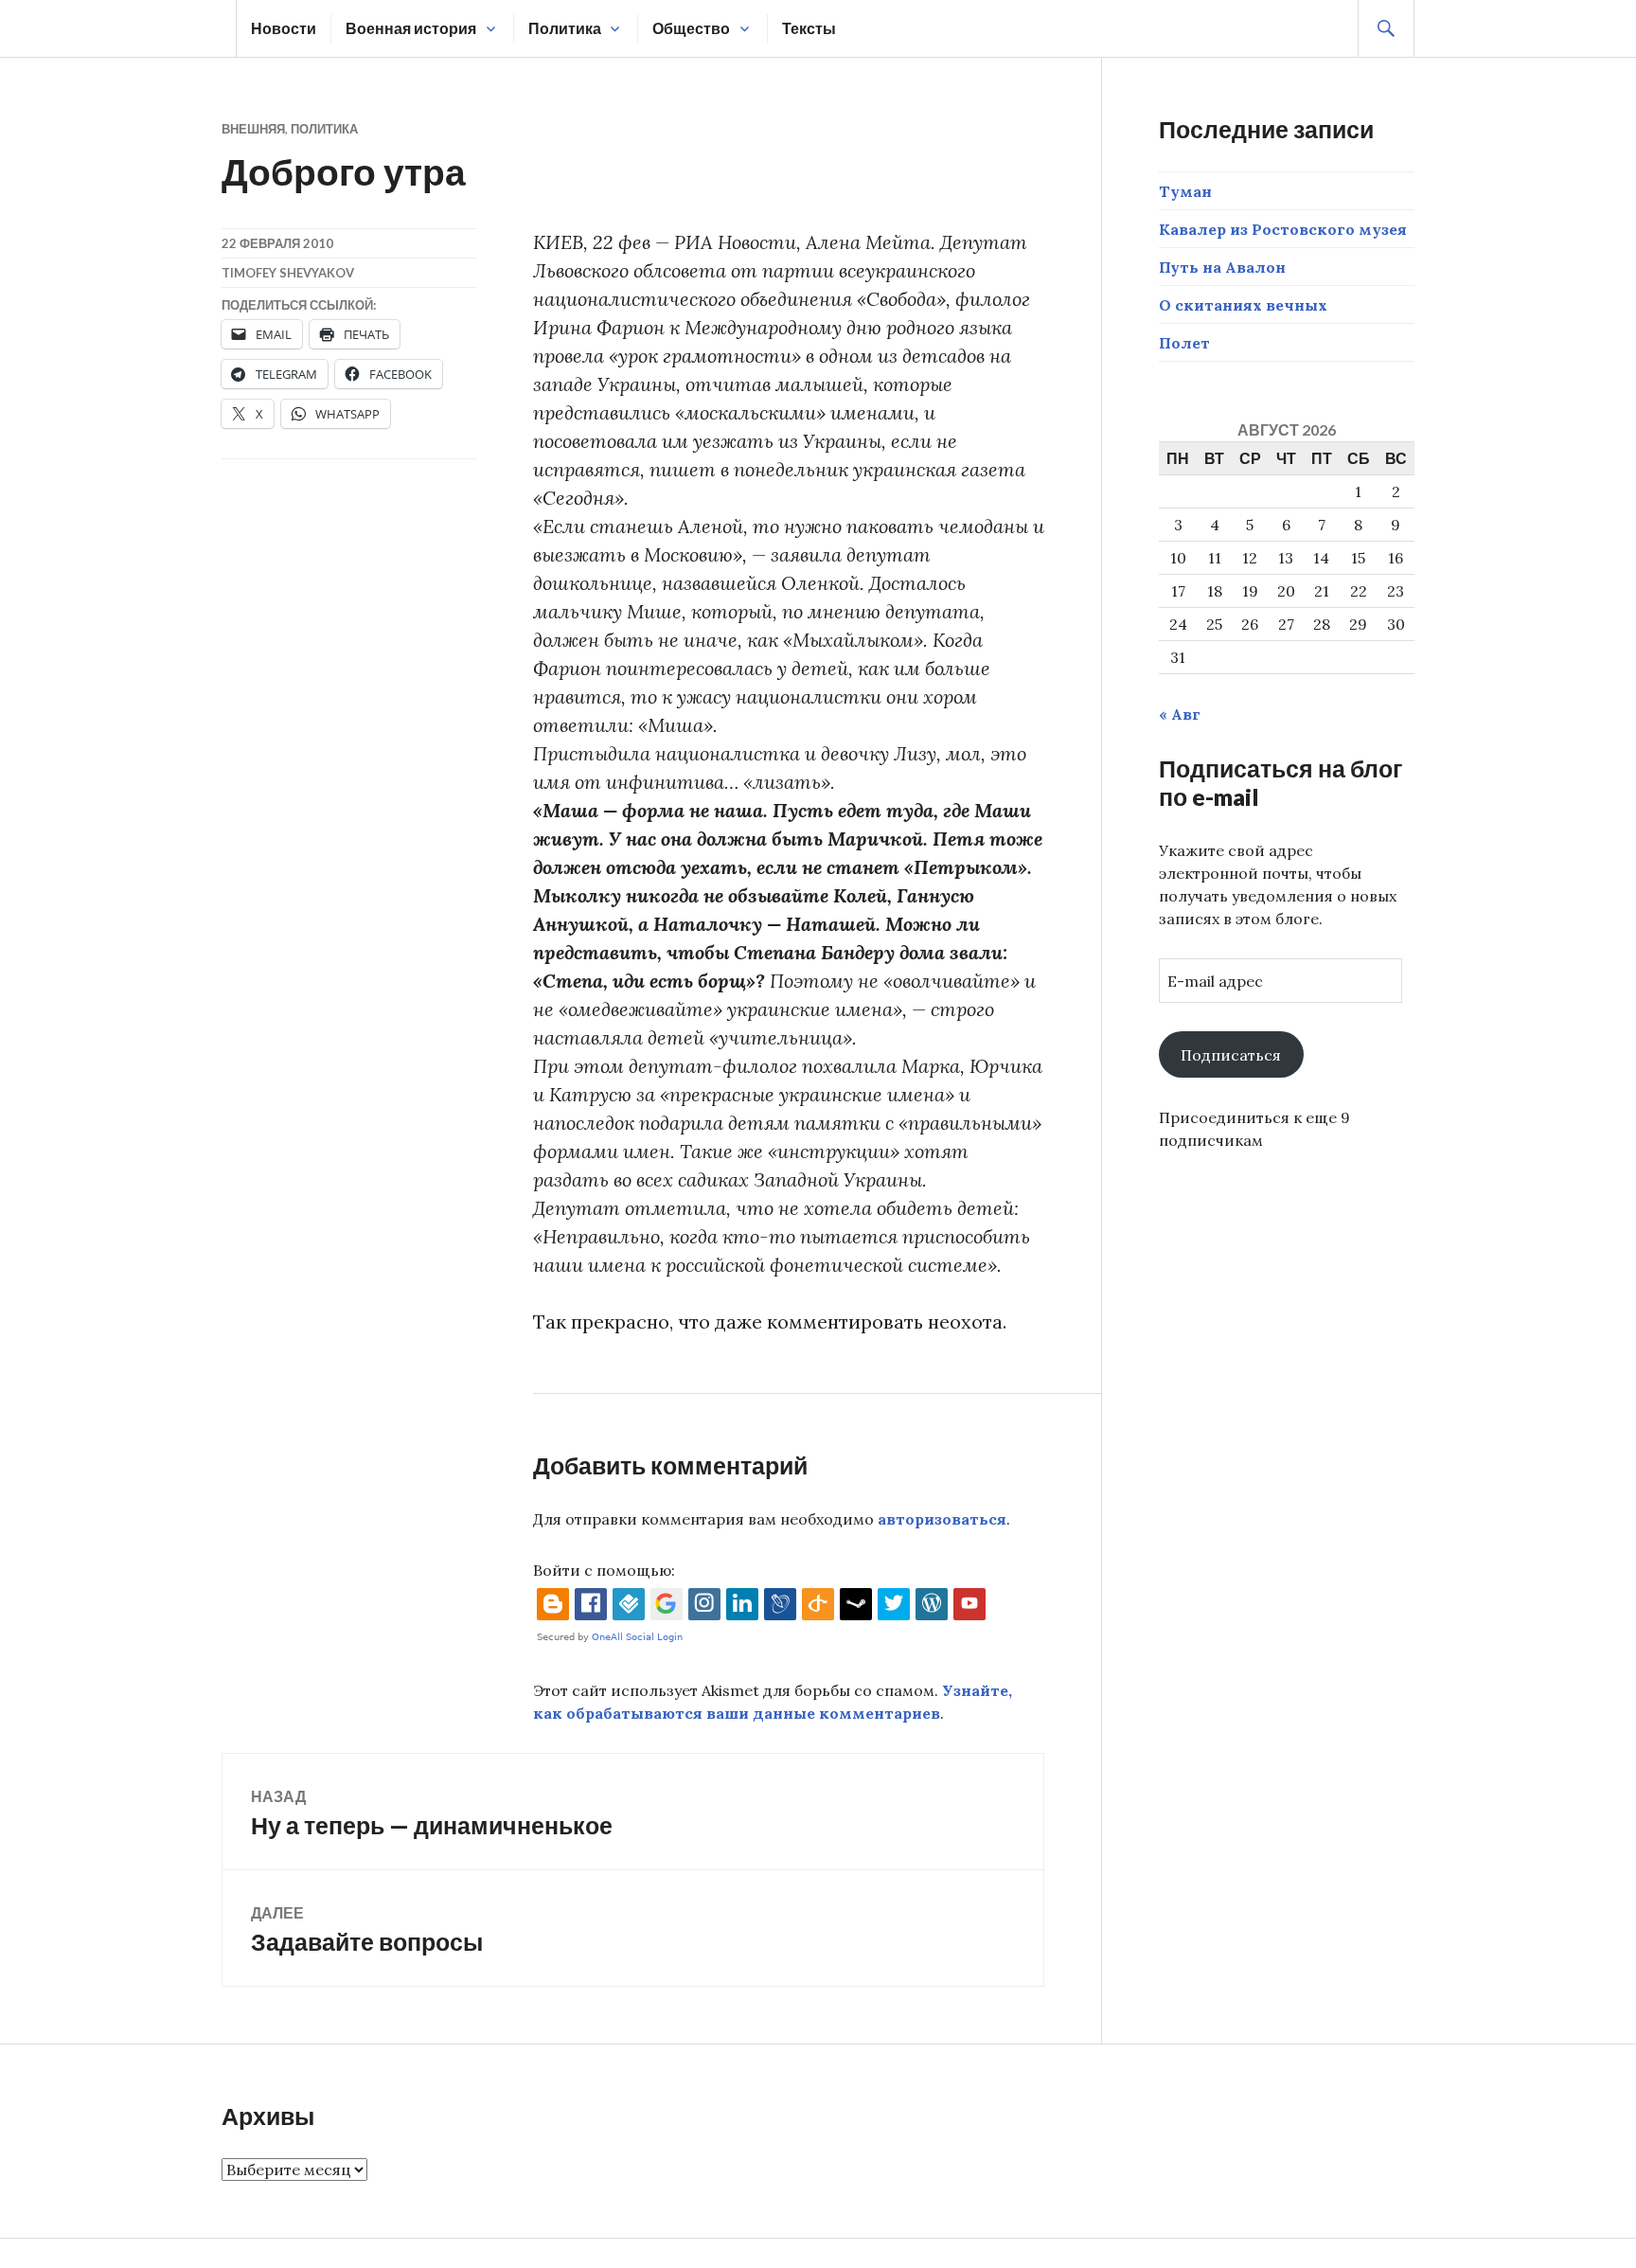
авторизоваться (942, 1519)
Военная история (411, 28)
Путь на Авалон (1222, 267)
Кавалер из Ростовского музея (1283, 229)
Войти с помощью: (604, 1570)
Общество (691, 28)
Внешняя (253, 129)
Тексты (809, 28)
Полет (1184, 343)
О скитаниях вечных (1243, 305)
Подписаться (1231, 1055)
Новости (284, 28)
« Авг (1180, 714)
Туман (1185, 191)
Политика (565, 28)
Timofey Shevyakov (288, 273)
